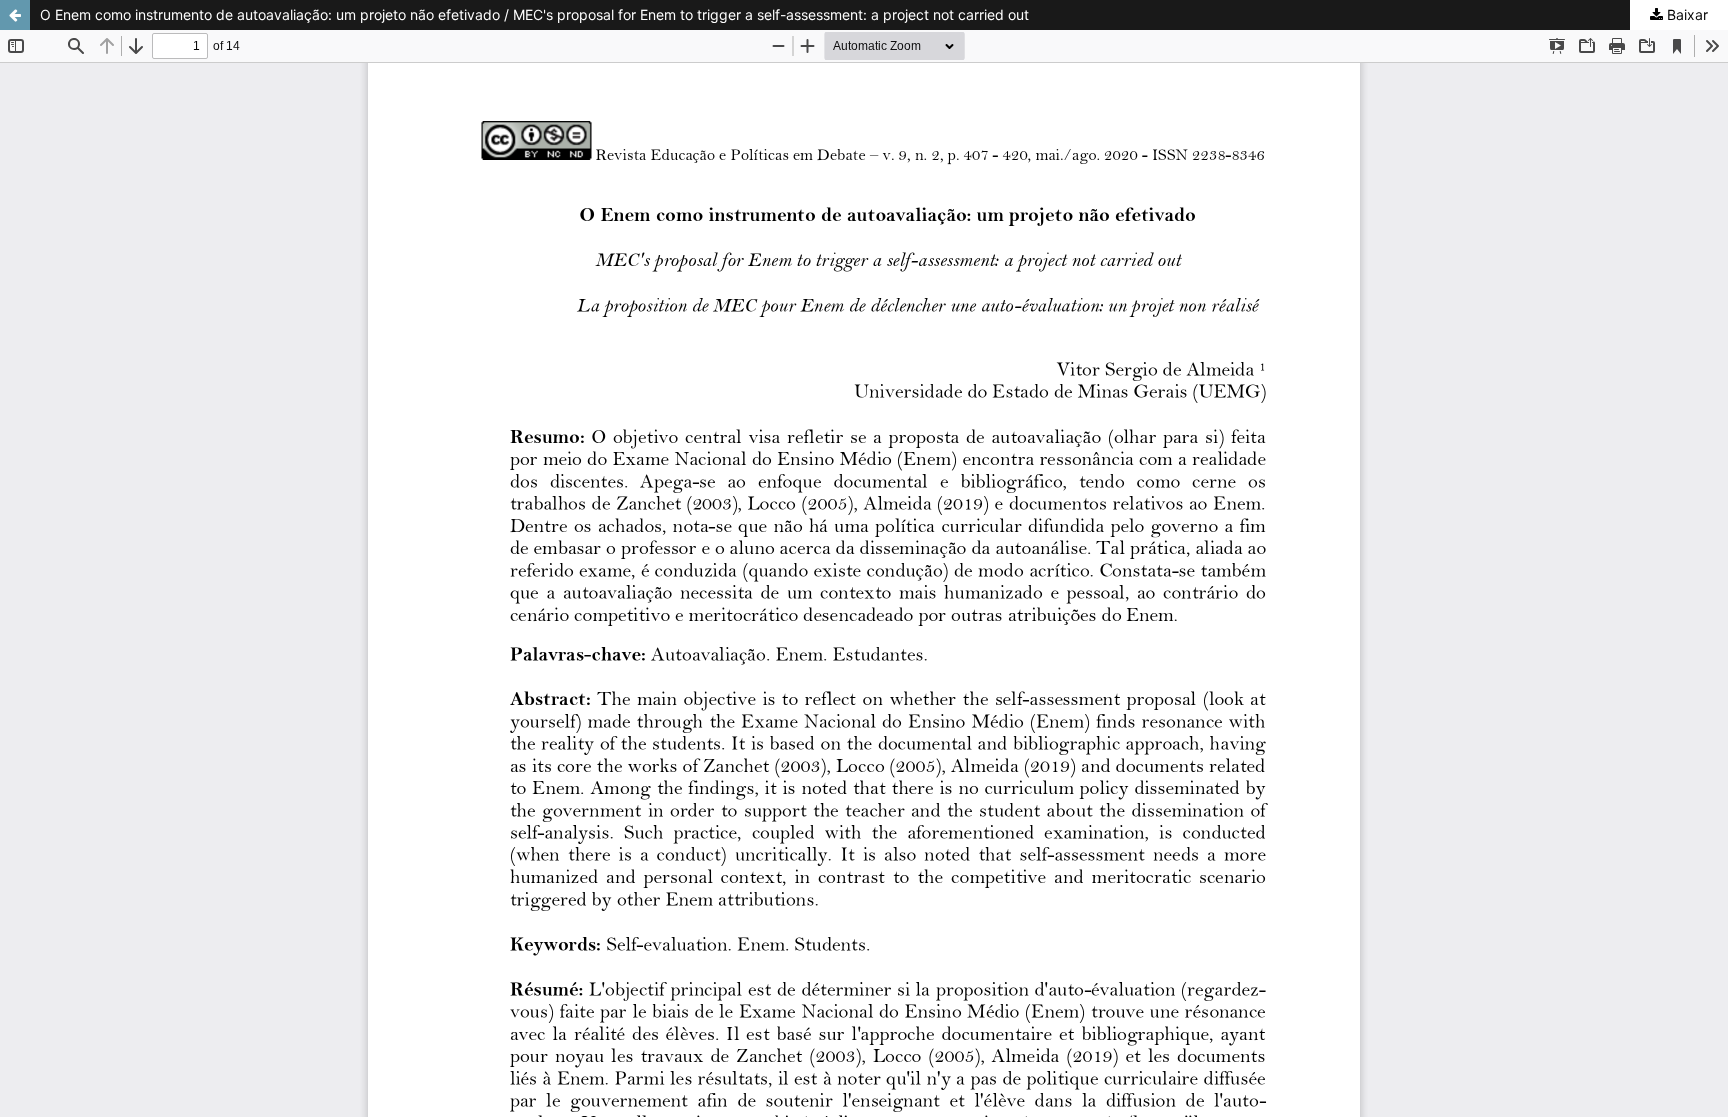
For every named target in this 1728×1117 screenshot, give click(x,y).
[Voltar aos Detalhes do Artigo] (15, 15)
